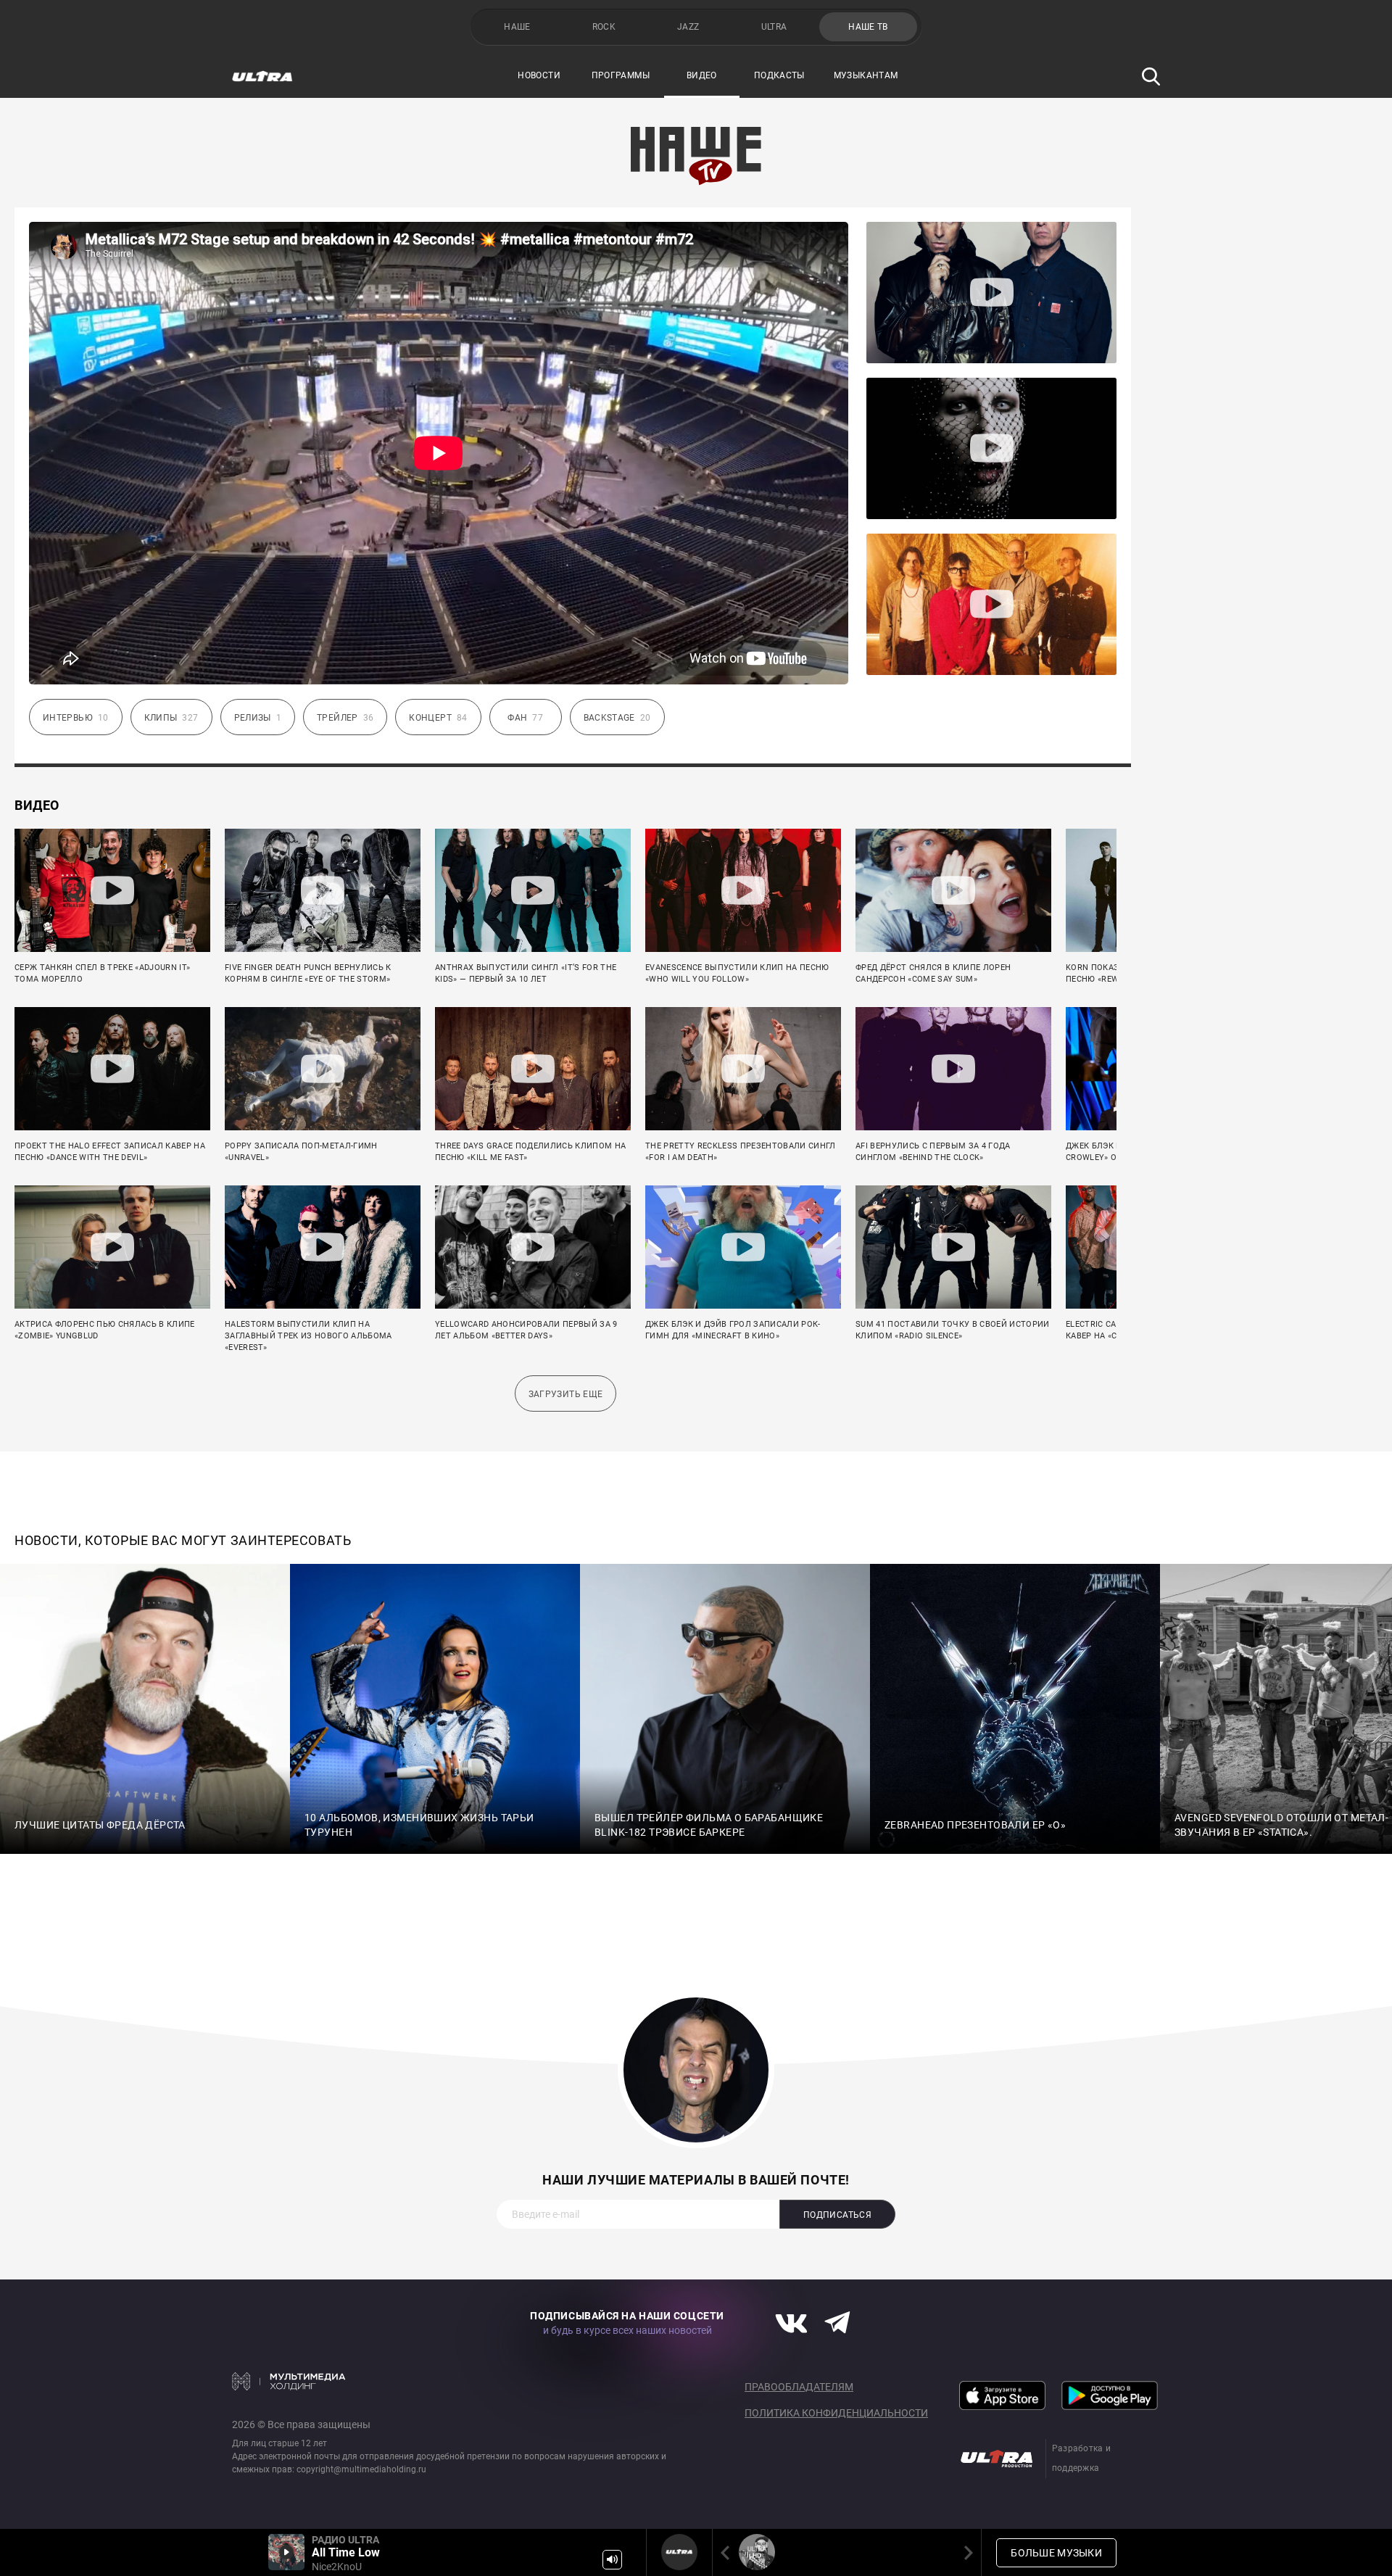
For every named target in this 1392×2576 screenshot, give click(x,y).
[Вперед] (966, 2552)
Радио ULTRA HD (757, 2552)
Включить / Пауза (286, 2552)
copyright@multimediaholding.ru (361, 2469)
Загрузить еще (566, 1394)
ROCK (604, 27)
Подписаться (837, 2215)
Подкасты (779, 75)
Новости (539, 75)
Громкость (612, 2560)
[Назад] (728, 2552)
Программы (621, 75)
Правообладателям (799, 2387)
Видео (702, 75)
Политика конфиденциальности (836, 2413)
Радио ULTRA (679, 2552)
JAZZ (688, 27)
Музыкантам (866, 75)
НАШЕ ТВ (868, 27)
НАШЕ (517, 27)
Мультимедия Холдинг (289, 2381)
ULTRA (774, 27)
